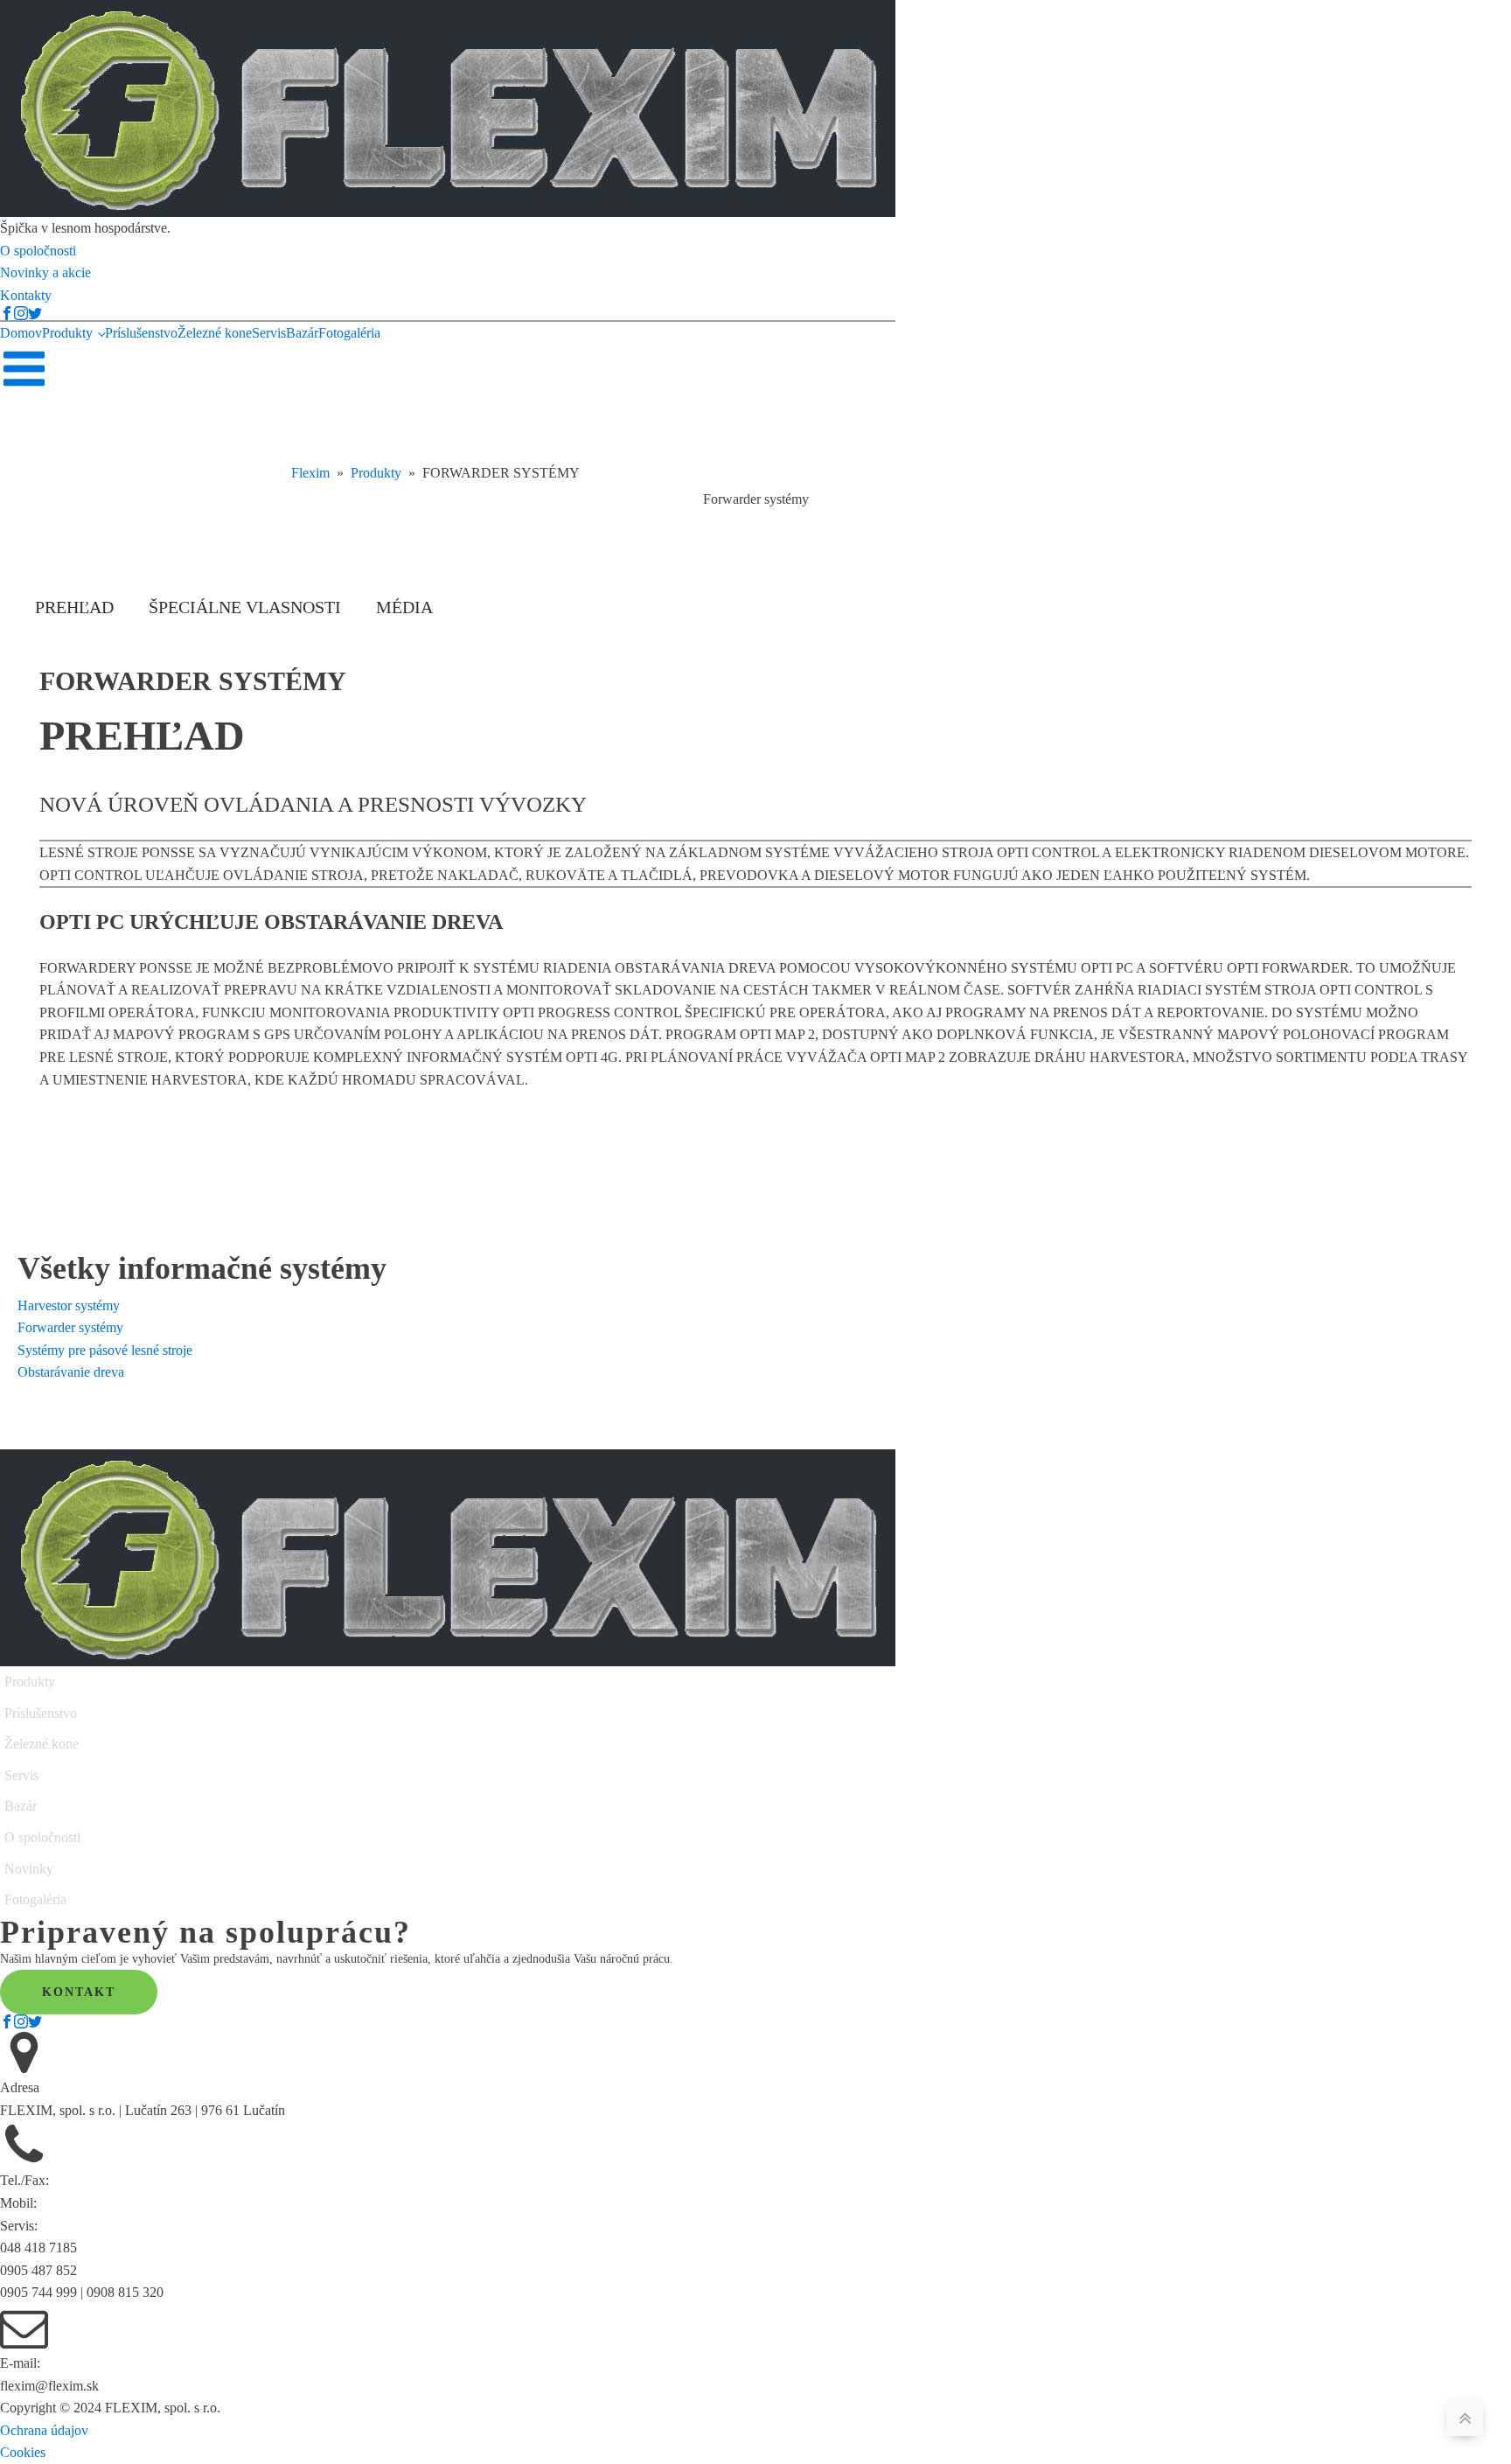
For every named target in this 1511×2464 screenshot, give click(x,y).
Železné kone (215, 333)
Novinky (29, 1869)
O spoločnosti (42, 1837)
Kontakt (79, 1992)
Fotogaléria (349, 333)
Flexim (310, 473)
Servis (269, 333)
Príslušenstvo (141, 333)
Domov (21, 333)
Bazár (302, 333)
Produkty (67, 333)
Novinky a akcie (45, 272)
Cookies (23, 2452)
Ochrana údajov (44, 2430)
